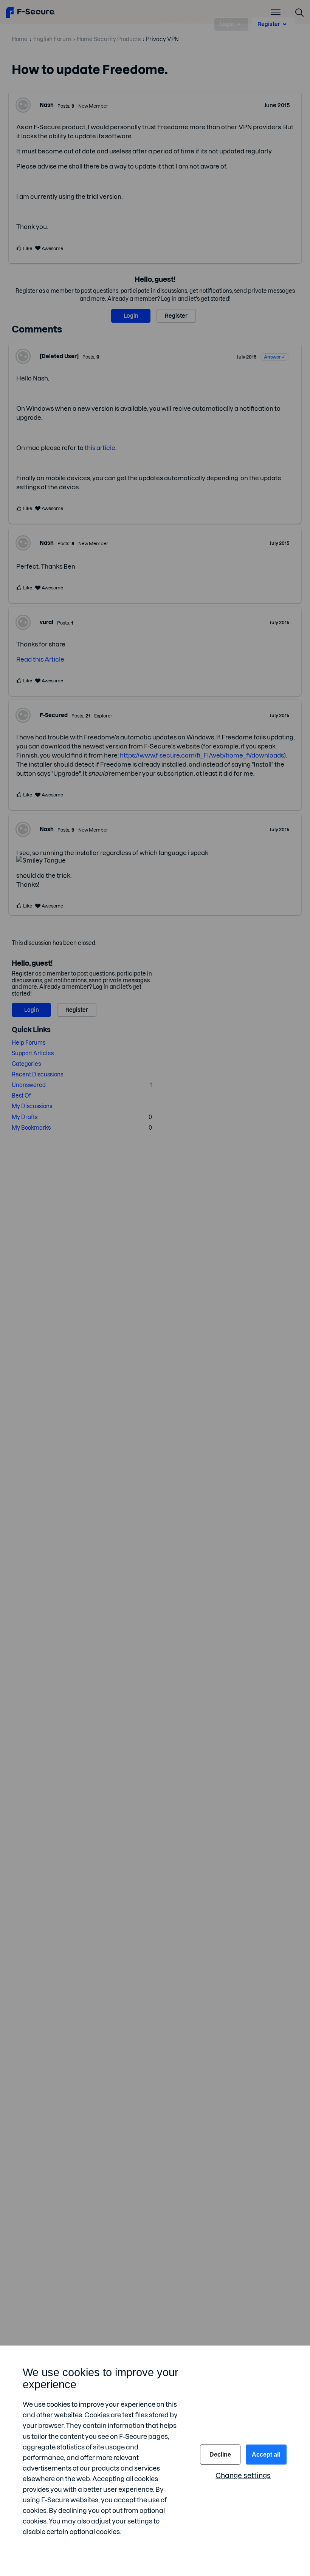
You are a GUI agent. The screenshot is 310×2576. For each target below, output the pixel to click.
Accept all (266, 2455)
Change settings (243, 2476)
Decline (220, 2455)
